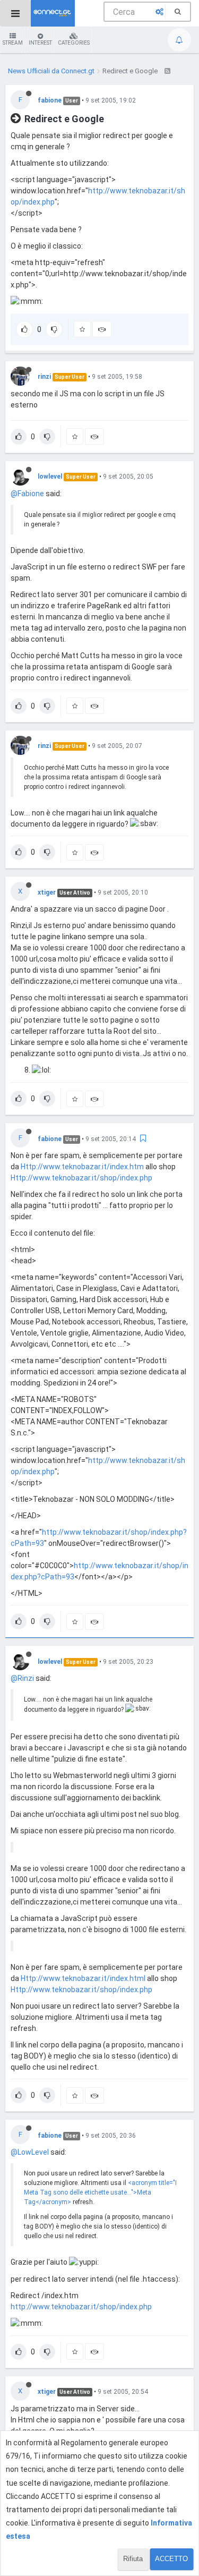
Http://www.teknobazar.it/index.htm (82, 1167)
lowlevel (50, 477)
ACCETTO (171, 2559)
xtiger (47, 892)
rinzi (44, 377)
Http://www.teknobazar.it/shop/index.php (81, 1178)
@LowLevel (30, 2152)
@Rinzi (22, 1678)
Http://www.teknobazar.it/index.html (83, 1978)
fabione (50, 100)
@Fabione (27, 494)
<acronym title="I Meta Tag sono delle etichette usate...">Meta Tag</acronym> (100, 2192)
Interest (40, 43)
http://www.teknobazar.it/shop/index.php (81, 2307)
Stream (13, 43)
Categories (74, 43)
